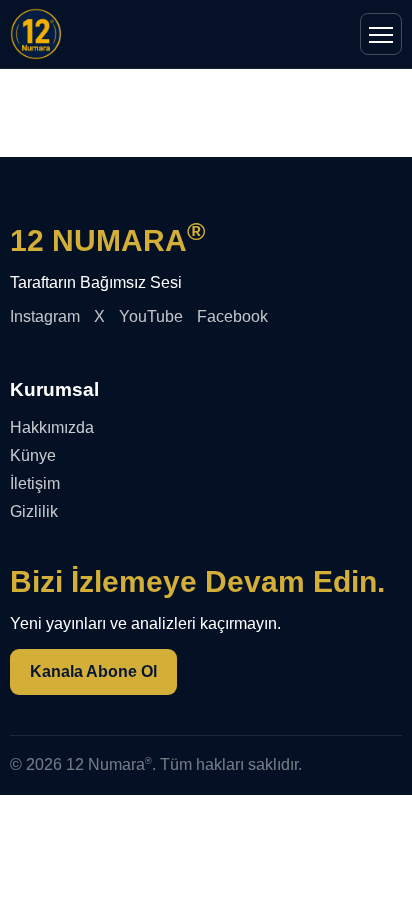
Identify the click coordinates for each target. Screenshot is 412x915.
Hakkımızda (52, 427)
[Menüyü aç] (381, 34)
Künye (33, 455)
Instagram (45, 316)
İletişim (35, 483)
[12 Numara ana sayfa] (36, 34)
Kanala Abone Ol (93, 671)
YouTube (151, 316)
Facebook (232, 316)
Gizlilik (34, 511)
